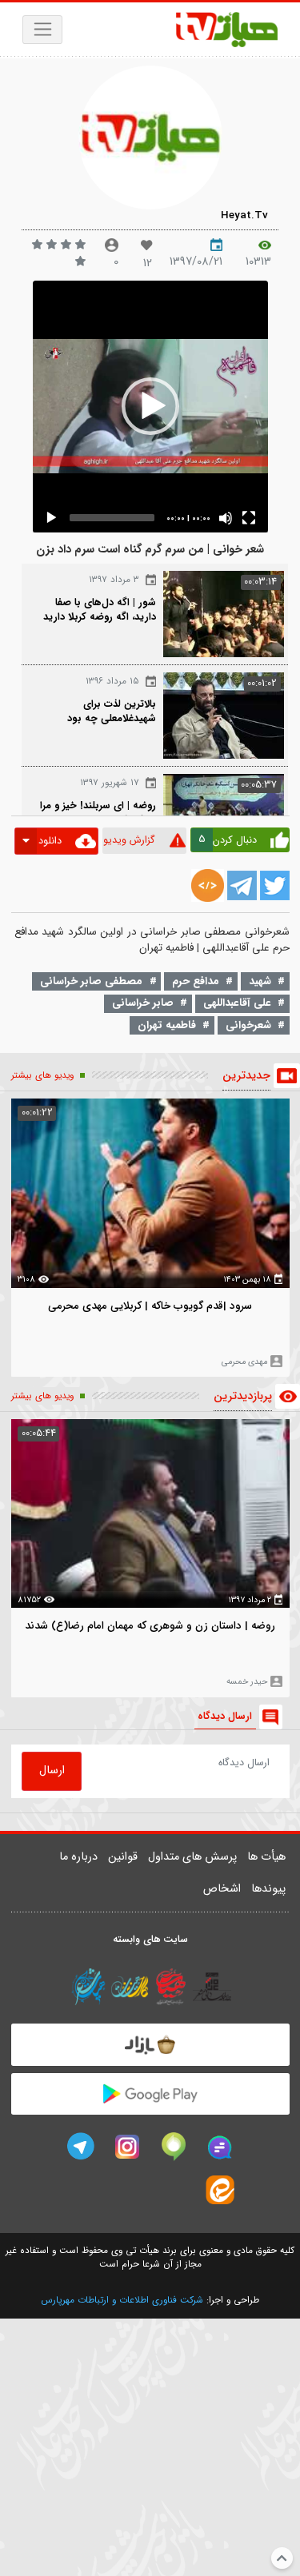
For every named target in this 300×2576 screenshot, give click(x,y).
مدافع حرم (196, 981)
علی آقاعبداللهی (237, 1003)
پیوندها (268, 1889)
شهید (260, 981)
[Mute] (226, 518)
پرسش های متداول (192, 1857)
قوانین (123, 1857)
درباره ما (78, 1857)
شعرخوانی (248, 1025)
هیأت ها (266, 1857)
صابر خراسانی (143, 1003)
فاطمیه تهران (167, 1025)
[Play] (51, 518)
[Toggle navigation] (43, 30)
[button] (150, 406)
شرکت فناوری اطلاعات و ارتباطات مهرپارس (122, 2300)
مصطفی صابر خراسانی (91, 981)
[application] (150, 407)
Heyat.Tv (244, 215)
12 (148, 263)
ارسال (52, 1771)
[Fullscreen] (249, 518)
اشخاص (222, 1889)
